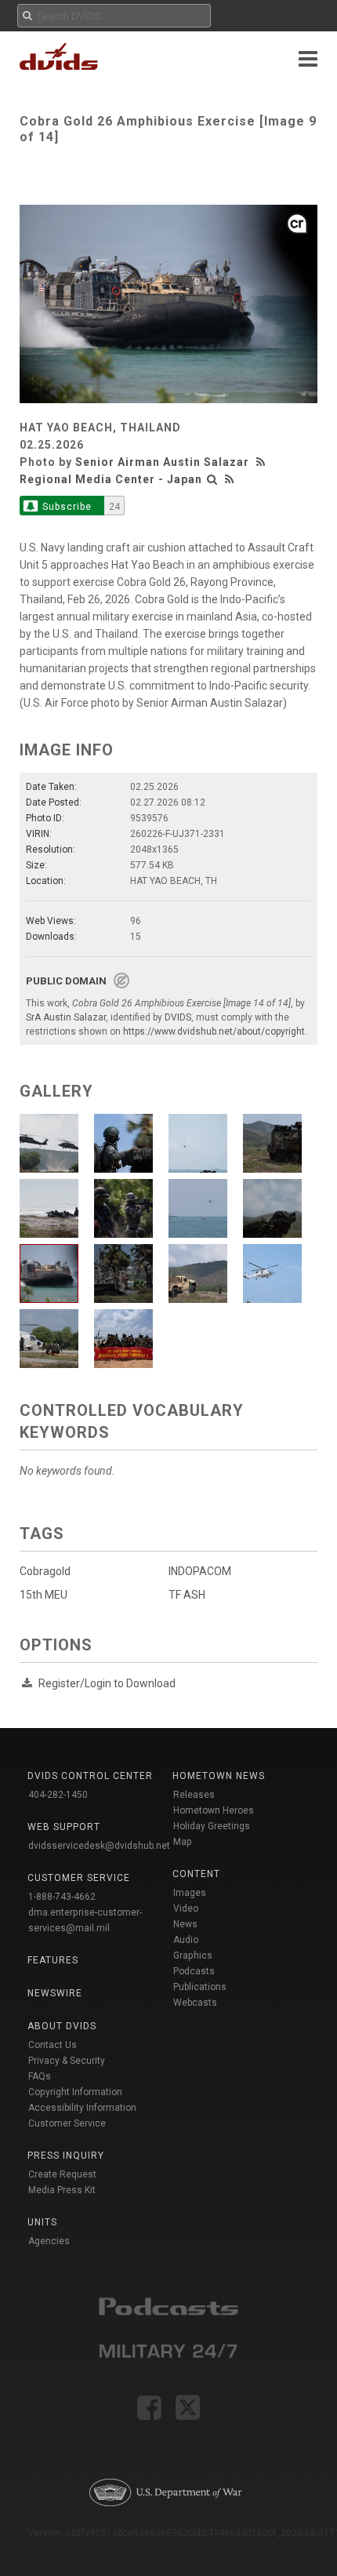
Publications (200, 1987)
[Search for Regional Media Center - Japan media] (212, 479)
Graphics (193, 1956)
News (185, 1924)
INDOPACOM (200, 1571)
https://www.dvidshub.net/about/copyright (214, 1031)
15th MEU (43, 1595)
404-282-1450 (58, 1795)
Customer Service (67, 2123)
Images (190, 1893)
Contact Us (53, 2045)
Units (42, 2222)
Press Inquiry (66, 2156)
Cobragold (45, 1571)
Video (186, 1908)
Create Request (62, 2174)
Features (53, 1960)
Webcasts (195, 2003)
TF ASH (187, 1595)
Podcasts (194, 1971)
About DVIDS (62, 2026)
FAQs (40, 2076)
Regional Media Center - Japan (111, 479)
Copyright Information (75, 2092)
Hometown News (219, 1776)
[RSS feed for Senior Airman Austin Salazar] (263, 462)
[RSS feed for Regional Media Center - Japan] (230, 479)
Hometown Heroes (214, 1810)
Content (196, 1874)
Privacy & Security (67, 2061)
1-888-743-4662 (62, 1897)
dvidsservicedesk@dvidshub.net (99, 1846)
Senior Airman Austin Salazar (162, 462)
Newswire (55, 1993)
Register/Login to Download (107, 1683)
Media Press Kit (62, 2190)
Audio (186, 1940)
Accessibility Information (82, 2108)
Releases (194, 1795)
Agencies (49, 2241)
